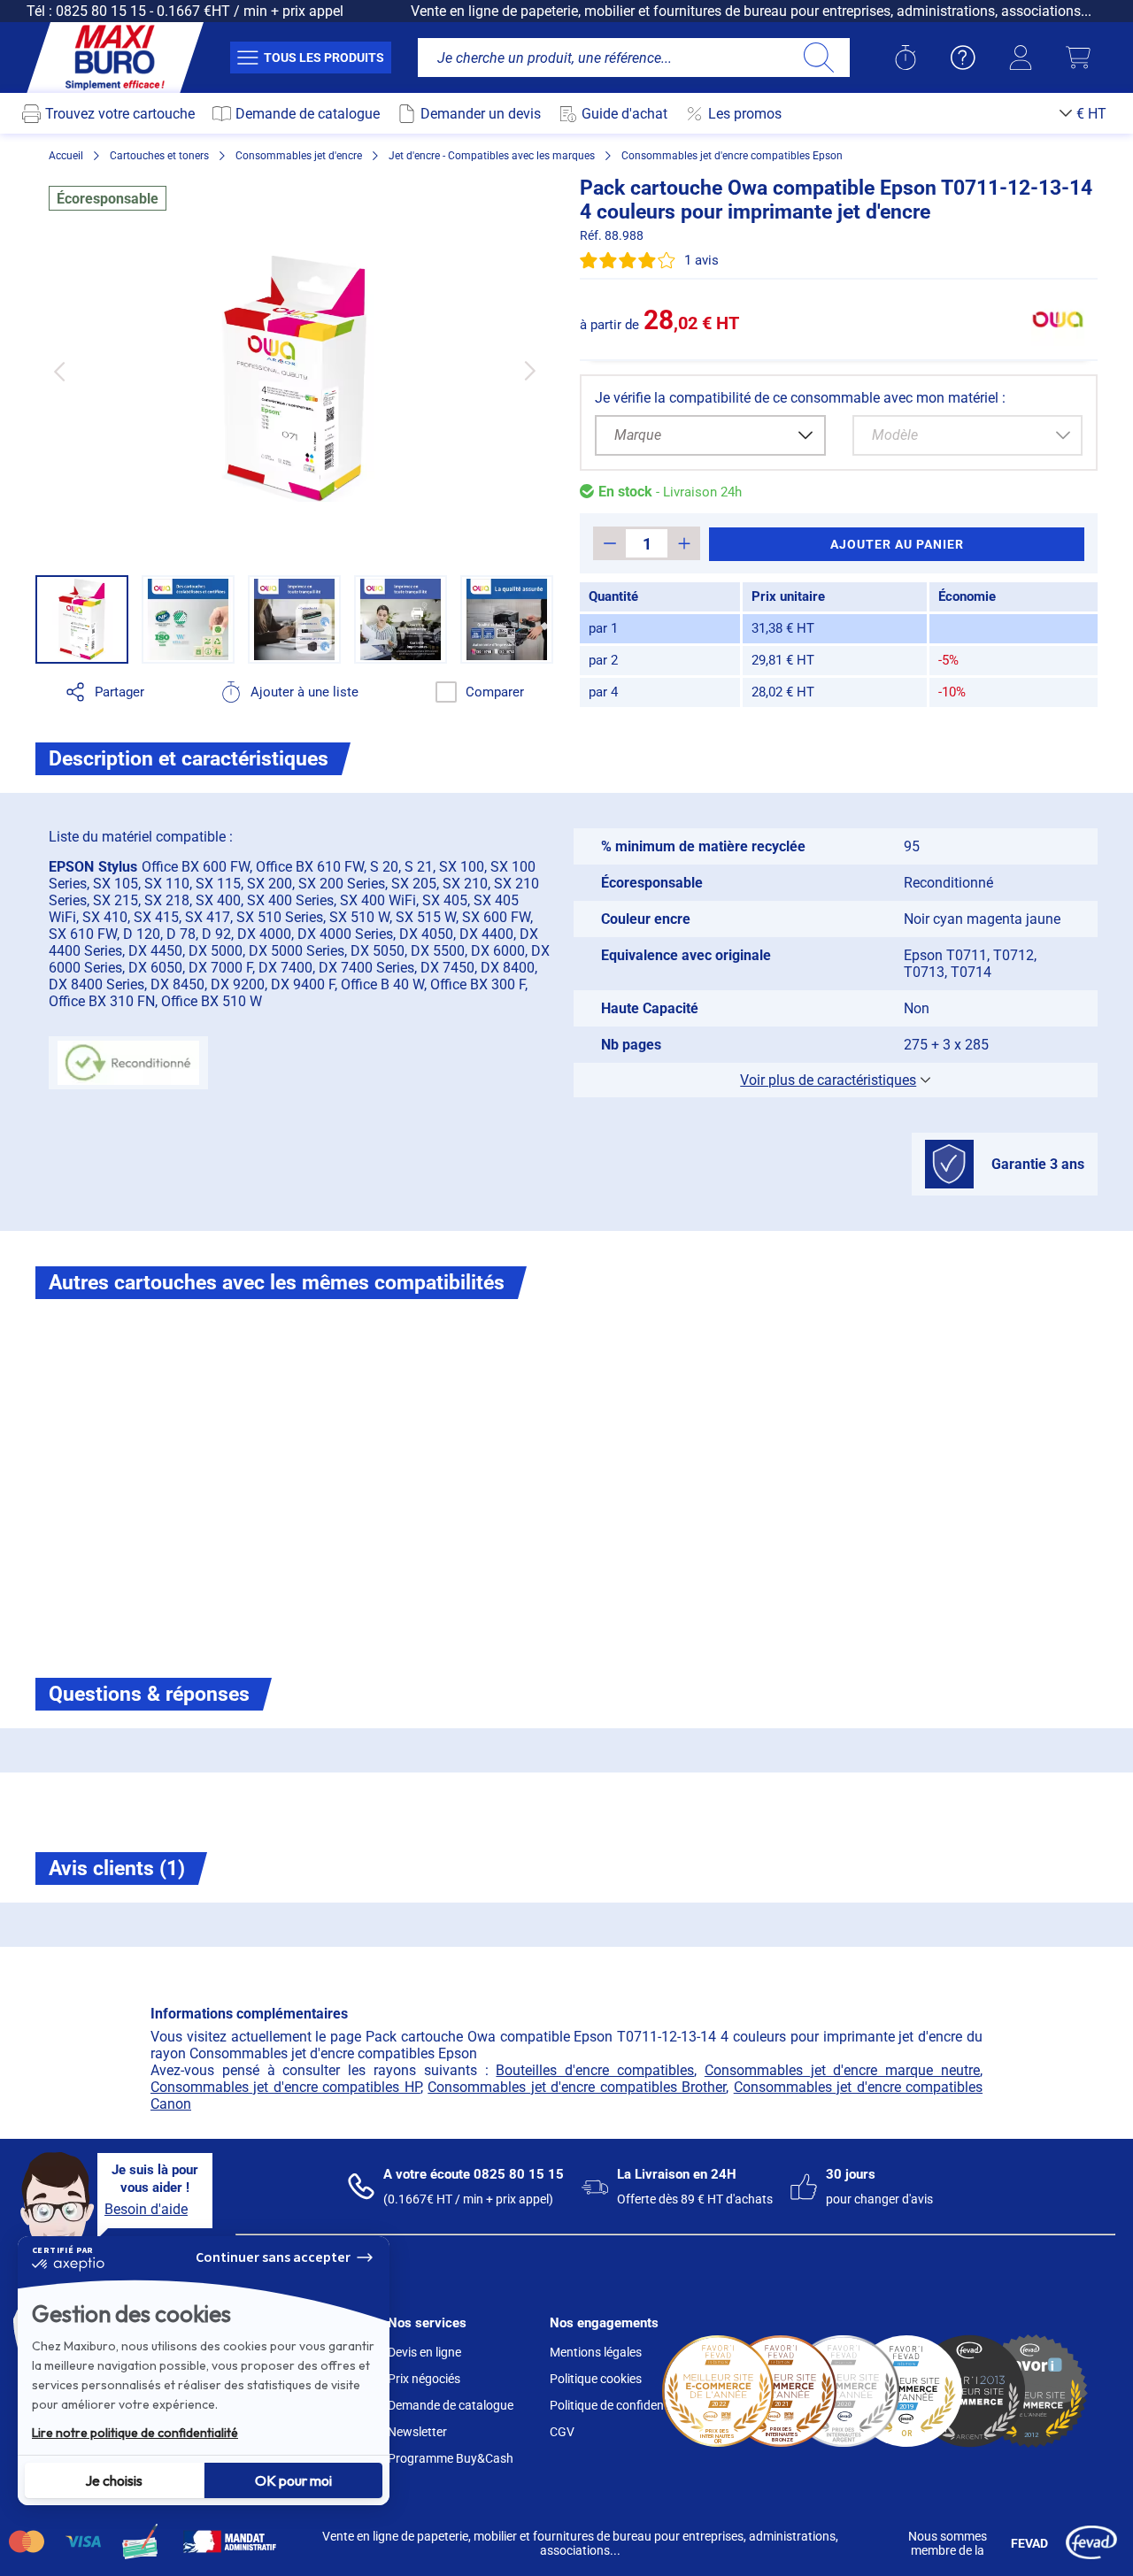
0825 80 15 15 (101, 11)
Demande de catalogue (451, 2405)
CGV (562, 2432)
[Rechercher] (818, 58)
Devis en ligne (424, 2352)
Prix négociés (424, 2379)
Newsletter (417, 2432)
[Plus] (684, 543)
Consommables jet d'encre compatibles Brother (577, 2087)
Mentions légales (596, 2352)
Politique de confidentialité (622, 2405)
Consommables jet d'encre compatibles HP (285, 2087)
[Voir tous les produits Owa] (1058, 319)
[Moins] (609, 543)
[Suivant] (530, 371)
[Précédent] (59, 371)
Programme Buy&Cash (451, 2458)
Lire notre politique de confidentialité (135, 2433)
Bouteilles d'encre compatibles (595, 2070)
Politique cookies (596, 2379)
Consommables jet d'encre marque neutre (842, 2070)
